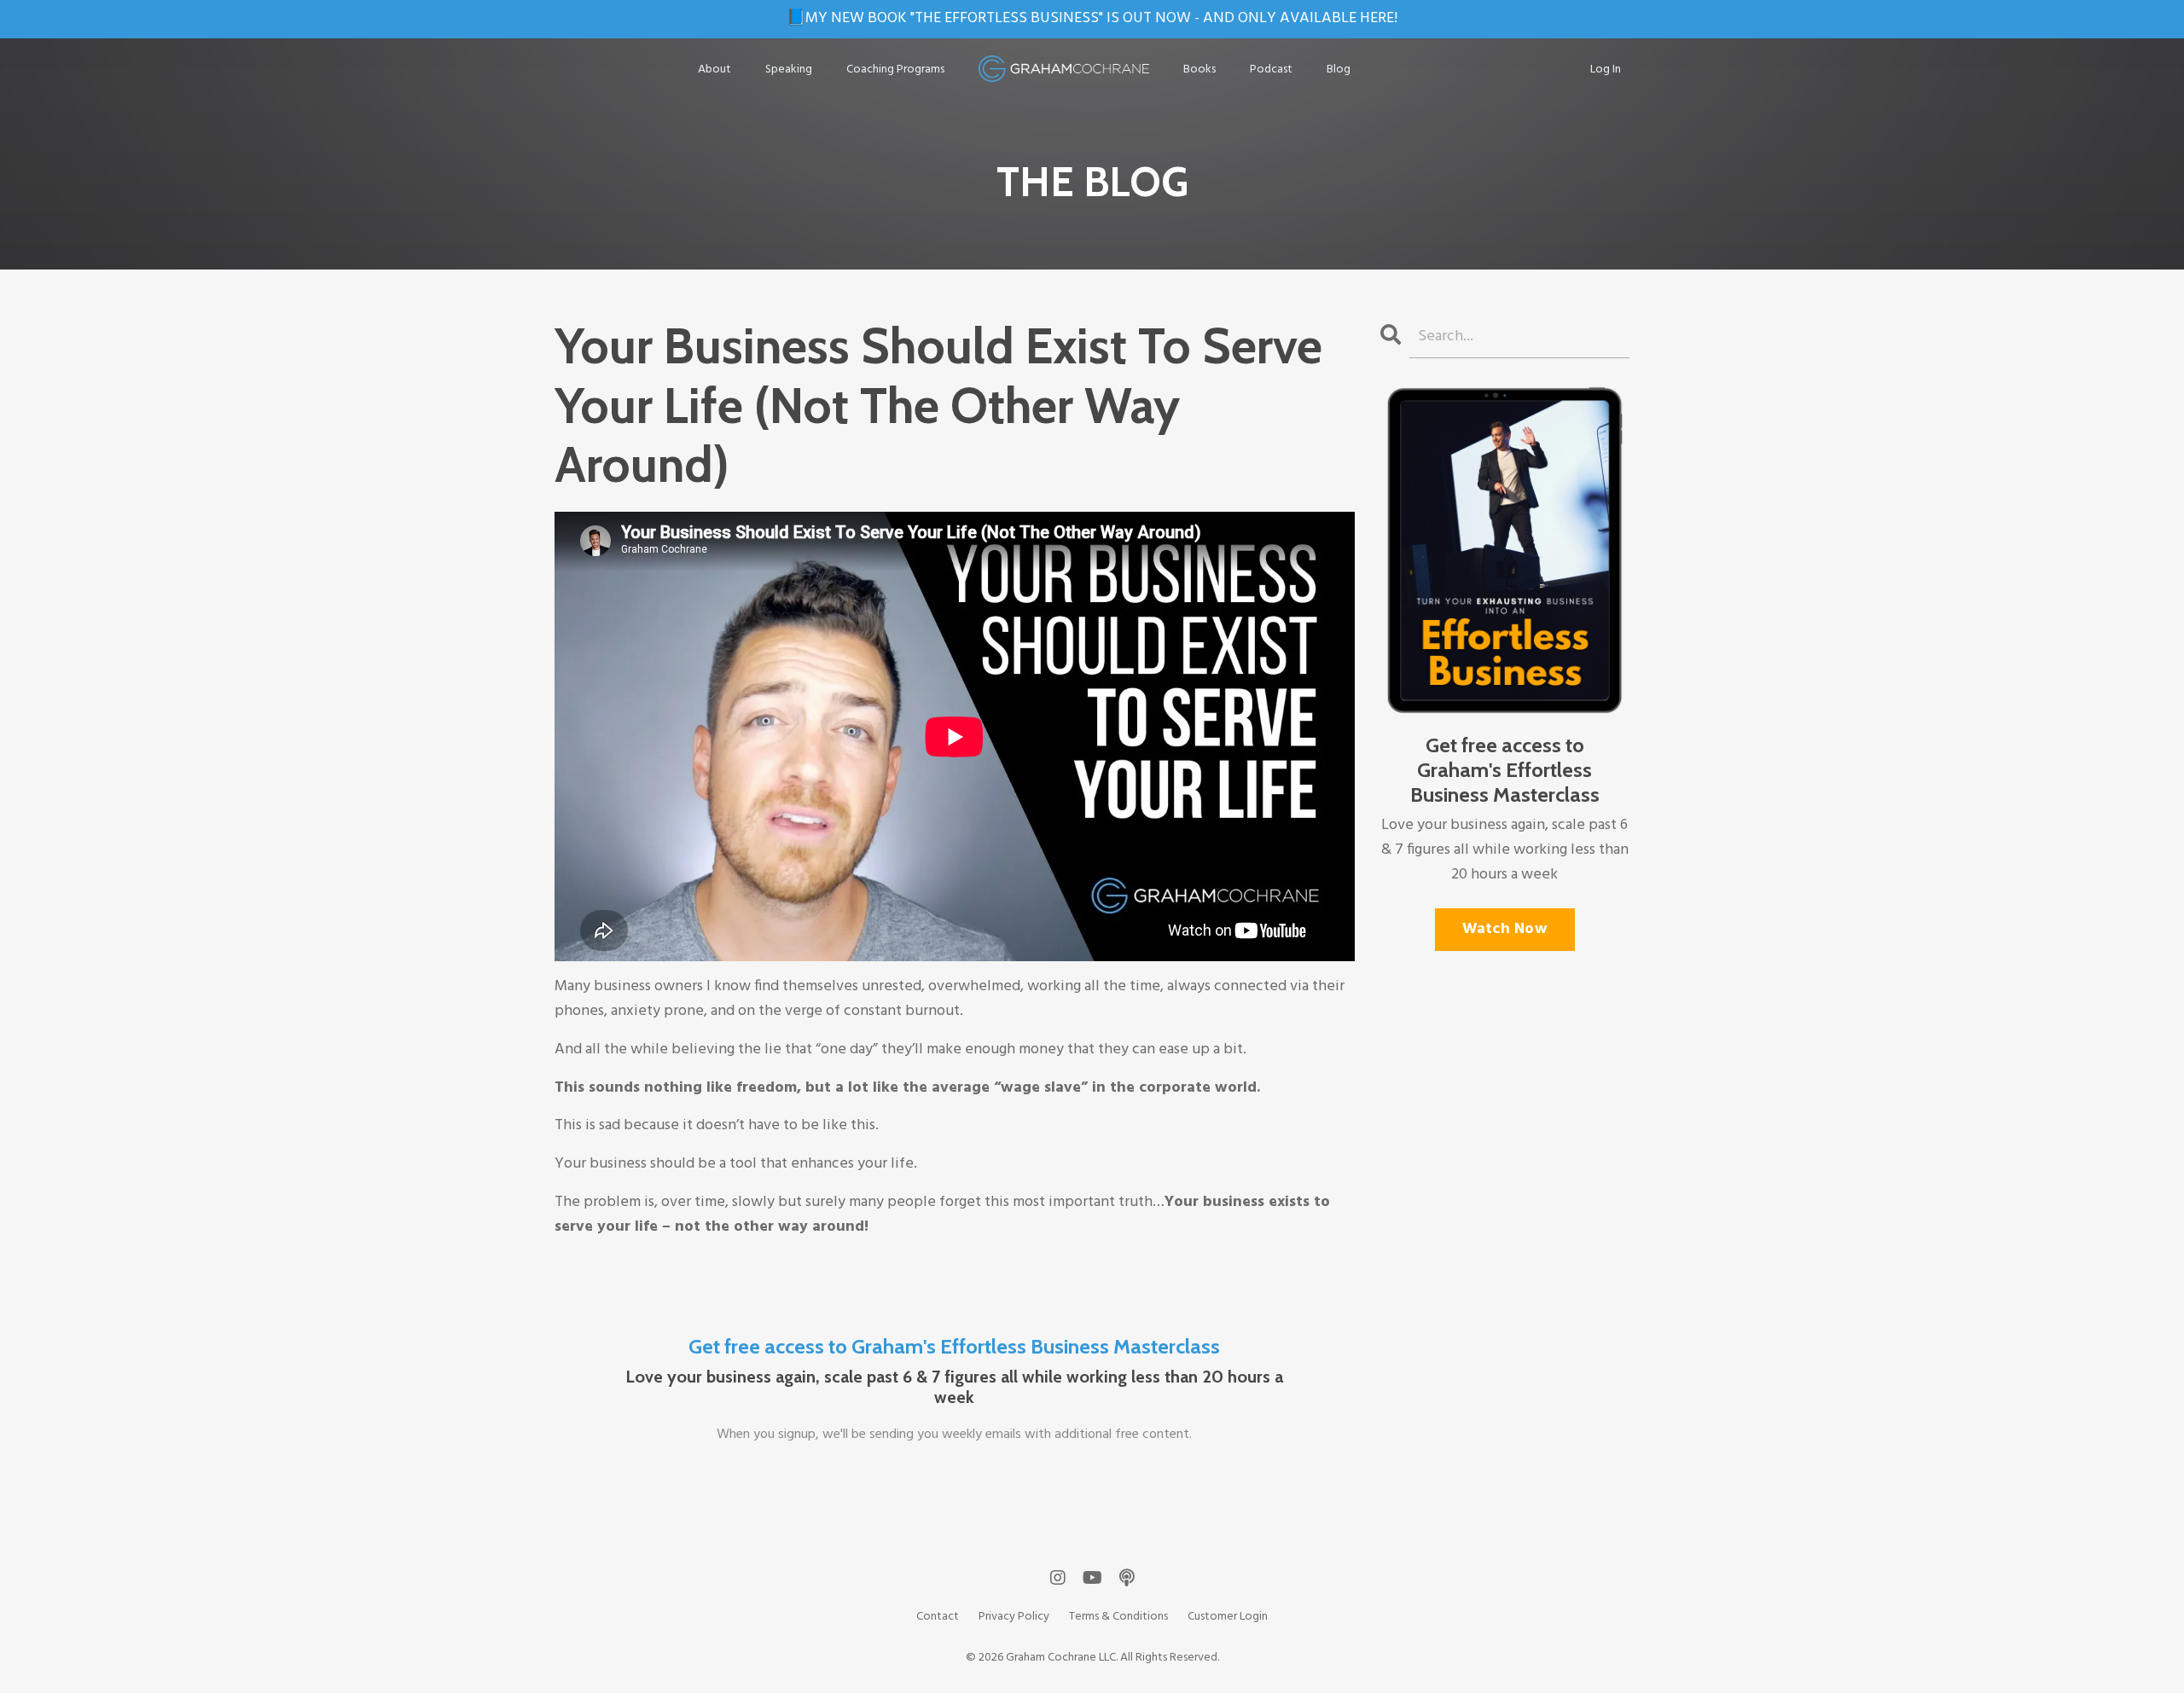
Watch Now (1505, 929)
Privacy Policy (1014, 1617)
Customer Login (1228, 1617)
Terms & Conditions (1118, 1617)
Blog (1339, 70)
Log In (1606, 70)
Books (1199, 70)
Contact (938, 1617)
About (714, 70)
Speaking (789, 70)
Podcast (1271, 70)
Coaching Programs (895, 70)
